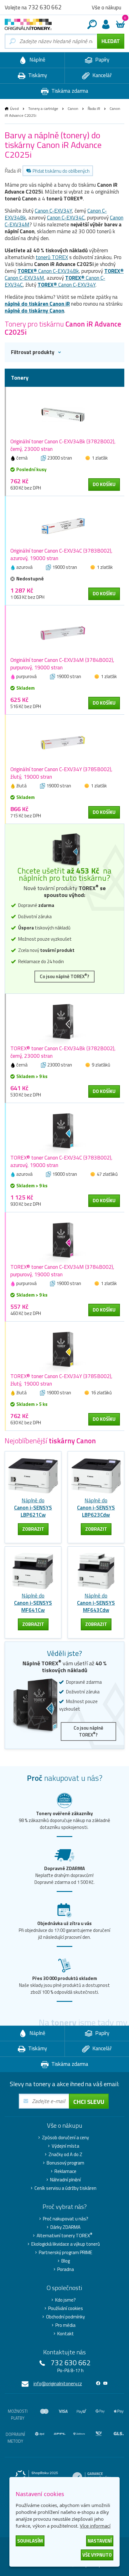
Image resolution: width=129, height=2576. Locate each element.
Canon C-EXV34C (66, 218)
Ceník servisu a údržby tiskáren (65, 2188)
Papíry (102, 60)
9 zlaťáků (101, 1065)
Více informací (95, 2526)
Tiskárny (37, 75)
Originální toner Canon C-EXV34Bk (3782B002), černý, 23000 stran (63, 445)
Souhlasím (30, 2541)
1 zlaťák (100, 458)
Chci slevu (89, 2102)
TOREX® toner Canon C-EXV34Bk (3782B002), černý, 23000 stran (63, 1052)
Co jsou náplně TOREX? (64, 976)
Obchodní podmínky (65, 2317)
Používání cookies (66, 2308)
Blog (66, 2261)
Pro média (65, 2325)
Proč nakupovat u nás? (66, 2219)
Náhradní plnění (65, 2180)
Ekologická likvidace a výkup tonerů (66, 2244)
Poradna (66, 2269)
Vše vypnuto (97, 2555)
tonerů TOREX (52, 257)
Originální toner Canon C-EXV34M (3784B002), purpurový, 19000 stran (62, 664)
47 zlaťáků (107, 1174)
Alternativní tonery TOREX (64, 2236)
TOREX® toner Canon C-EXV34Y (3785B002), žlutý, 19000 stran (61, 1380)
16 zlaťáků (101, 1393)
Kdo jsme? (65, 2300)
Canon (73, 108)
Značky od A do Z (65, 2155)
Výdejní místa (65, 2146)
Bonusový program (65, 2163)
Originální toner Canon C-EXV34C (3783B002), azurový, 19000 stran (61, 554)
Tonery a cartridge (43, 108)
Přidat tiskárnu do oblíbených (61, 171)
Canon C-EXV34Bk (48, 271)
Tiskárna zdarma (69, 91)
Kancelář (101, 75)
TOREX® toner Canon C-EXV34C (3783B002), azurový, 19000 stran (61, 1161)
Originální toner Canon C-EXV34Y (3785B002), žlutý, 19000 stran (61, 773)
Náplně (37, 60)
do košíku (104, 484)
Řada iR (94, 108)
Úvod (14, 108)
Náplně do (33, 1508)
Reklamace (65, 2171)
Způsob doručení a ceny (65, 2138)
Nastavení (100, 2541)
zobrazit (33, 1529)
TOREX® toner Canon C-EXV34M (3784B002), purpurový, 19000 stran (62, 1271)
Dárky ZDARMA (65, 2227)
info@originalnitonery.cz (58, 2384)
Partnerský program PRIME (66, 2253)
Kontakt (66, 2334)
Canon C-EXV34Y (53, 211)
